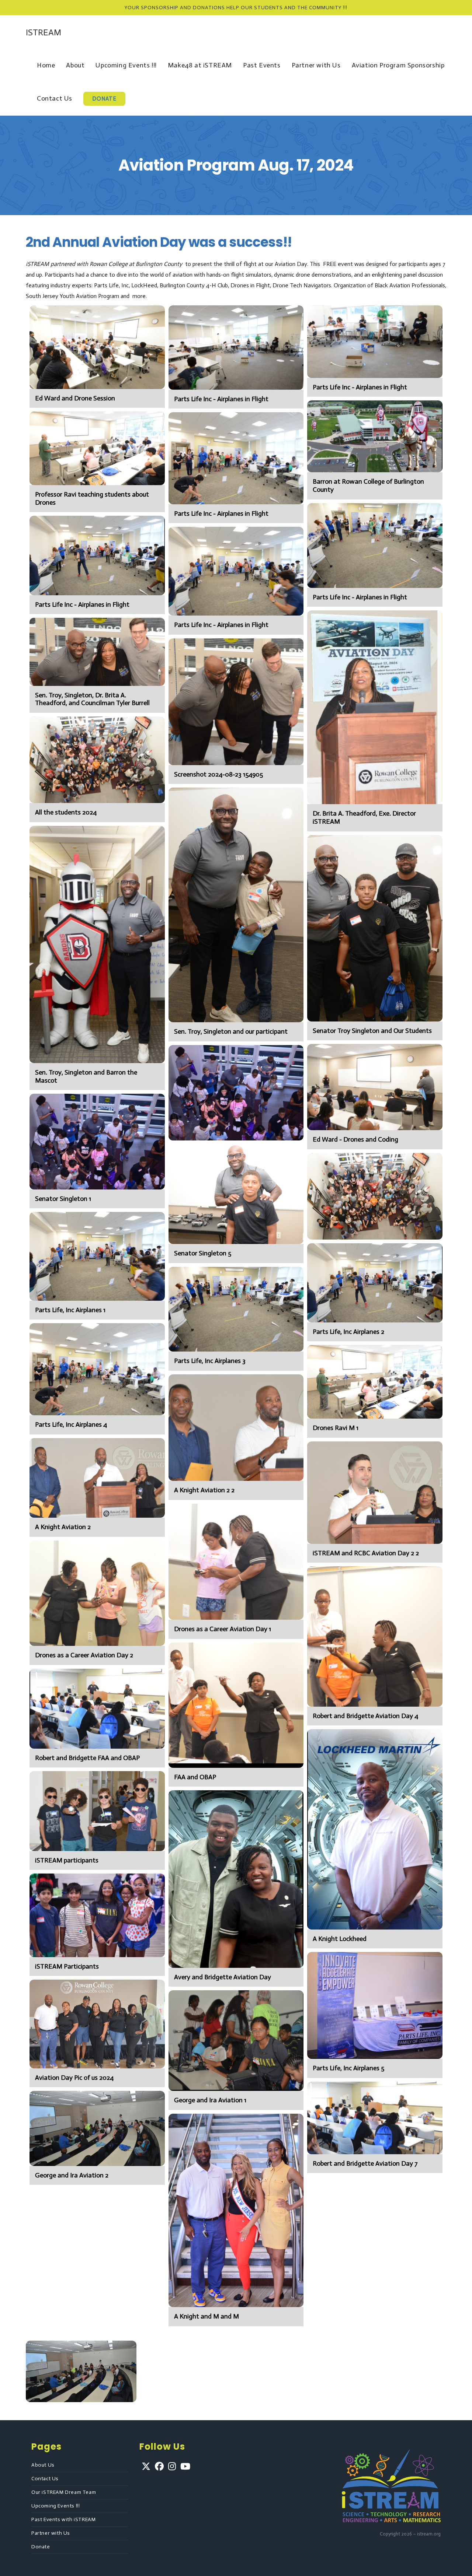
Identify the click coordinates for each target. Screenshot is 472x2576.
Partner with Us (51, 2533)
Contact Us (45, 2479)
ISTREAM (44, 32)
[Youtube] (185, 2466)
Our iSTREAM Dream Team (64, 2492)
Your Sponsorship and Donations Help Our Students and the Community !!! (236, 8)
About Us (43, 2465)
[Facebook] (159, 2466)
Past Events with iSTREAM (63, 2519)
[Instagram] (172, 2466)
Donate (41, 2547)
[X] (146, 2466)
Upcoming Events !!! (55, 2506)
